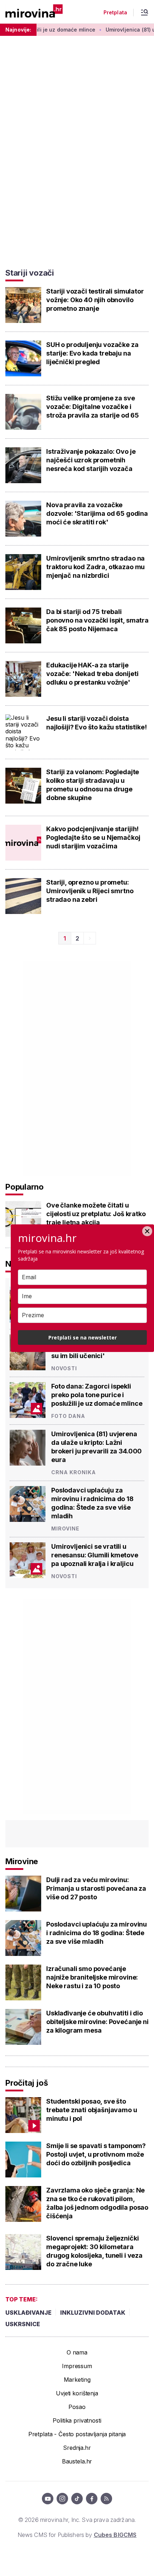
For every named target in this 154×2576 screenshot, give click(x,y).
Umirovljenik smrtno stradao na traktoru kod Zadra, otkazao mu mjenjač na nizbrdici (95, 567)
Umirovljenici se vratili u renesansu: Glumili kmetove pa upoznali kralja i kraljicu (95, 1555)
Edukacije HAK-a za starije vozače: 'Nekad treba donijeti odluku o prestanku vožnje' (92, 674)
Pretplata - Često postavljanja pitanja (77, 2434)
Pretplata (115, 13)
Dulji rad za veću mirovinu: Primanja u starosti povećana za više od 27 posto (96, 1888)
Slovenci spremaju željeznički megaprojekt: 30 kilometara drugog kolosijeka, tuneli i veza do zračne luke (94, 2251)
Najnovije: (18, 30)
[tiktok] (77, 2499)
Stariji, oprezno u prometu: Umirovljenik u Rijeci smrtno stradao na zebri (90, 891)
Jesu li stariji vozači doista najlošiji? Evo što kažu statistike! (96, 723)
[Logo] (34, 12)
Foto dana (68, 1416)
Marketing (77, 2380)
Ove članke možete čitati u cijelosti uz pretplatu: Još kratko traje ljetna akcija (96, 1214)
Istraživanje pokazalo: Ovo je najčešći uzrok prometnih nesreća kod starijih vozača (91, 460)
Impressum (77, 2366)
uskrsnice (23, 2324)
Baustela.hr (77, 2461)
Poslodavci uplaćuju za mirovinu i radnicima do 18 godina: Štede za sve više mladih (92, 1503)
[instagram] (62, 2499)
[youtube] (48, 2499)
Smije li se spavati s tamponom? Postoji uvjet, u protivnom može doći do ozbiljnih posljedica (96, 2154)
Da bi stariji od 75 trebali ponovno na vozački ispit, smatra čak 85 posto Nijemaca (97, 620)
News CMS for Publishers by (77, 2535)
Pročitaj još (27, 2083)
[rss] (106, 2499)
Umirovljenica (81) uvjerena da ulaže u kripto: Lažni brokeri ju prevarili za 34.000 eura (97, 1447)
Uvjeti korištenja (77, 2393)
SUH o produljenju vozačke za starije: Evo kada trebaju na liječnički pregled (92, 353)
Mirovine (65, 1529)
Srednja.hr (77, 2448)
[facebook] (92, 2499)
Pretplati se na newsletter (83, 1337)
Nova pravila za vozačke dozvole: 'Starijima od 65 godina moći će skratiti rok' (97, 513)
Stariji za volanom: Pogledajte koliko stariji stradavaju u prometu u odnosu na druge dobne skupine (93, 785)
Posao (77, 2407)
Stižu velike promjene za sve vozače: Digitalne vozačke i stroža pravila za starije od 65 (93, 407)
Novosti (64, 1368)
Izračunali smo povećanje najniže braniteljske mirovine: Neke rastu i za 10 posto (92, 1977)
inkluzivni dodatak (93, 2313)
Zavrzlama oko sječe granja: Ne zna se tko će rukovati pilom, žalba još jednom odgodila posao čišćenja (97, 2203)
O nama (77, 2352)
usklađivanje (28, 2313)
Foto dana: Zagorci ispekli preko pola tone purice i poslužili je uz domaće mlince (97, 1395)
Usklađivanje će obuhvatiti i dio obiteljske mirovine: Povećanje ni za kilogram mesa (97, 2022)
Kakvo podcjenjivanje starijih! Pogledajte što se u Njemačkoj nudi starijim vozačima (93, 837)
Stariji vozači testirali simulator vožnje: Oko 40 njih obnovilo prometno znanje (95, 300)
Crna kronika (74, 1472)
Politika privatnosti (77, 2420)
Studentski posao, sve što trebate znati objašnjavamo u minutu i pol (92, 2110)
